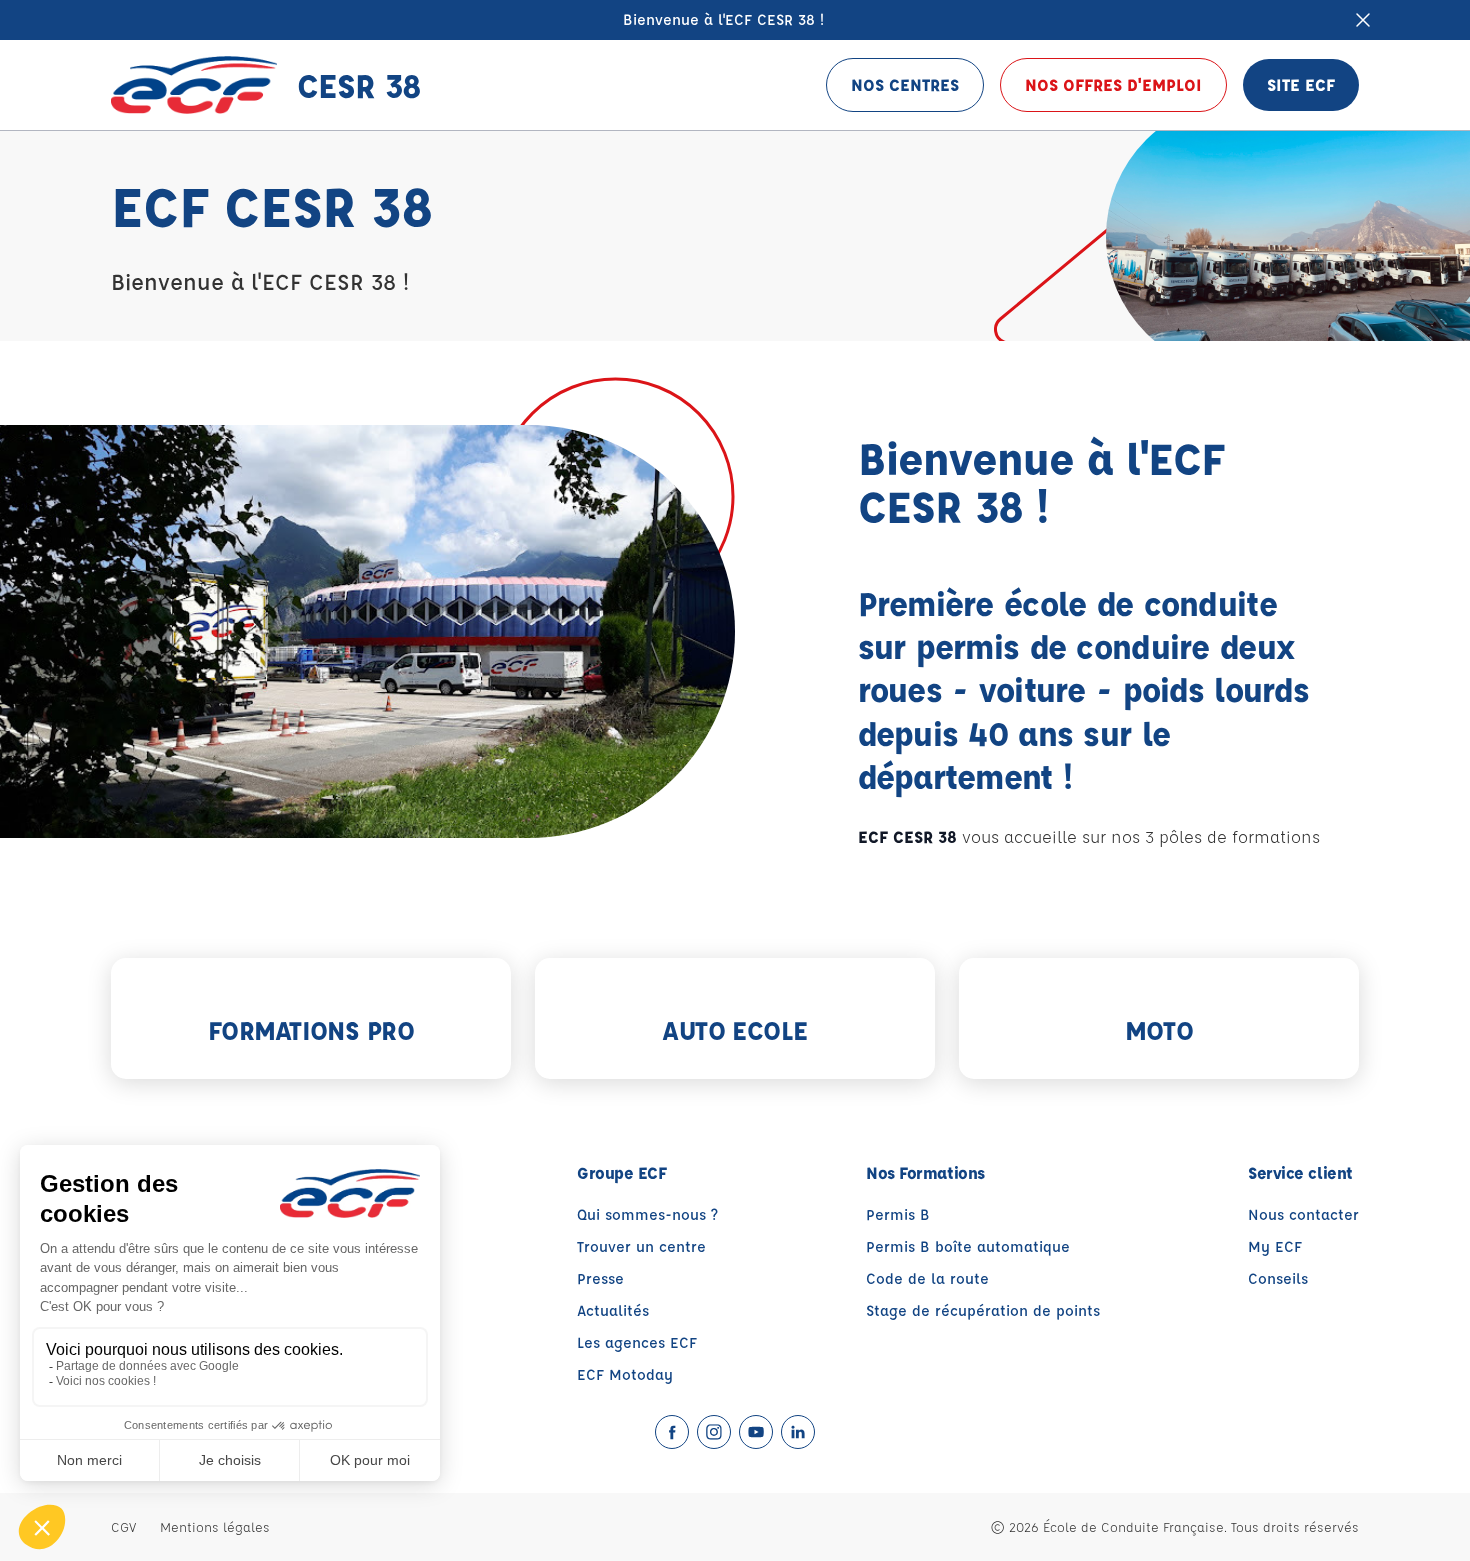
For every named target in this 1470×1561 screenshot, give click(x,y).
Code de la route (927, 1278)
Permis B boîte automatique (968, 1246)
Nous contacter (1303, 1214)
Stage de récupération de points (983, 1310)
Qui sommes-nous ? (647, 1214)
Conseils (1278, 1278)
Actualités (613, 1310)
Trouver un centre (641, 1246)
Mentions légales (215, 1526)
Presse (600, 1278)
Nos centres (905, 84)
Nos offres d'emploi (1113, 84)
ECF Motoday (625, 1374)
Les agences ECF (637, 1342)
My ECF (1275, 1246)
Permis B (898, 1214)
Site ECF (1301, 84)
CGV (123, 1526)
